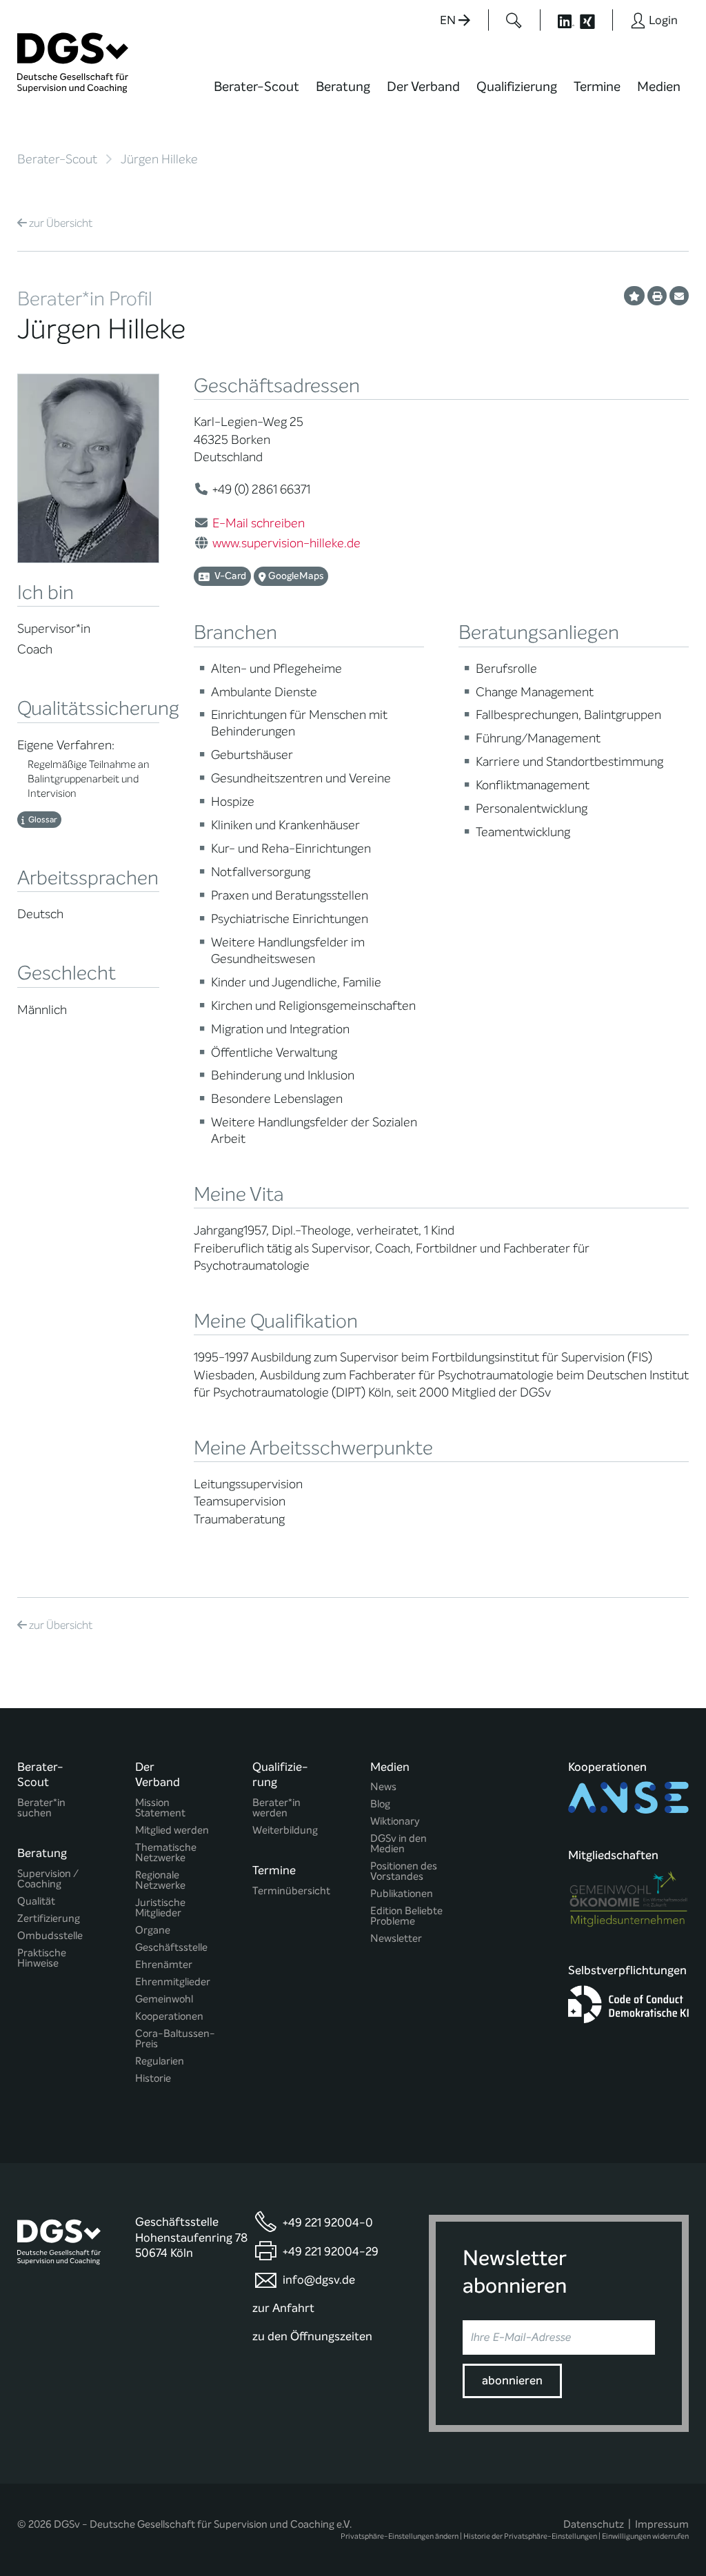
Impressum (662, 2524)
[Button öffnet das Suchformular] (514, 20)
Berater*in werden (276, 1808)
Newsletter (396, 1939)
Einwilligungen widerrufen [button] (645, 2536)
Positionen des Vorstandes (404, 1872)
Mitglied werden (172, 1830)
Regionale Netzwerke (160, 1880)
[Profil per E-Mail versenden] (679, 296)
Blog (380, 1804)
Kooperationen (169, 2017)
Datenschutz (594, 2524)
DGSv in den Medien (399, 1844)
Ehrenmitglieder (173, 1982)
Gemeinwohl (164, 1999)
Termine (597, 87)
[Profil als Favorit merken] (634, 296)
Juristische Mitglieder (160, 1908)
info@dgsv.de (319, 2281)
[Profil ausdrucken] (657, 296)
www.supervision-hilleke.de (286, 543)
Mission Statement (160, 1808)
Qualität (36, 1901)
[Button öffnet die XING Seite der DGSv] (595, 20)
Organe (153, 1930)
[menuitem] (256, 95)
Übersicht (61, 223)
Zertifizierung (49, 1919)
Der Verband (423, 87)
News (383, 1787)
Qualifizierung (517, 87)
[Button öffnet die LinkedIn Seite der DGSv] (558, 20)
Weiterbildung (285, 1830)
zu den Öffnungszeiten (312, 2336)
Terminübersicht (291, 1891)
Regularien (160, 2061)
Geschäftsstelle (171, 1948)
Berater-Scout (256, 87)
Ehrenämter (164, 1965)
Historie (153, 2079)
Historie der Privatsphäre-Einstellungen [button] (530, 2536)
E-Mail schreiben (259, 523)
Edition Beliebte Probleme (406, 1916)
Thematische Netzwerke (166, 1853)
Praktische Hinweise (42, 1958)
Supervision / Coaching (48, 1879)
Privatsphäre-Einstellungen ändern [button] (400, 2536)
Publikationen (402, 1894)
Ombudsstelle (50, 1936)
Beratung (343, 87)
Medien (659, 87)
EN (449, 20)
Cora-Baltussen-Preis (175, 2039)
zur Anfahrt (283, 2308)
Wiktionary (395, 1822)
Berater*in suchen (41, 1808)
